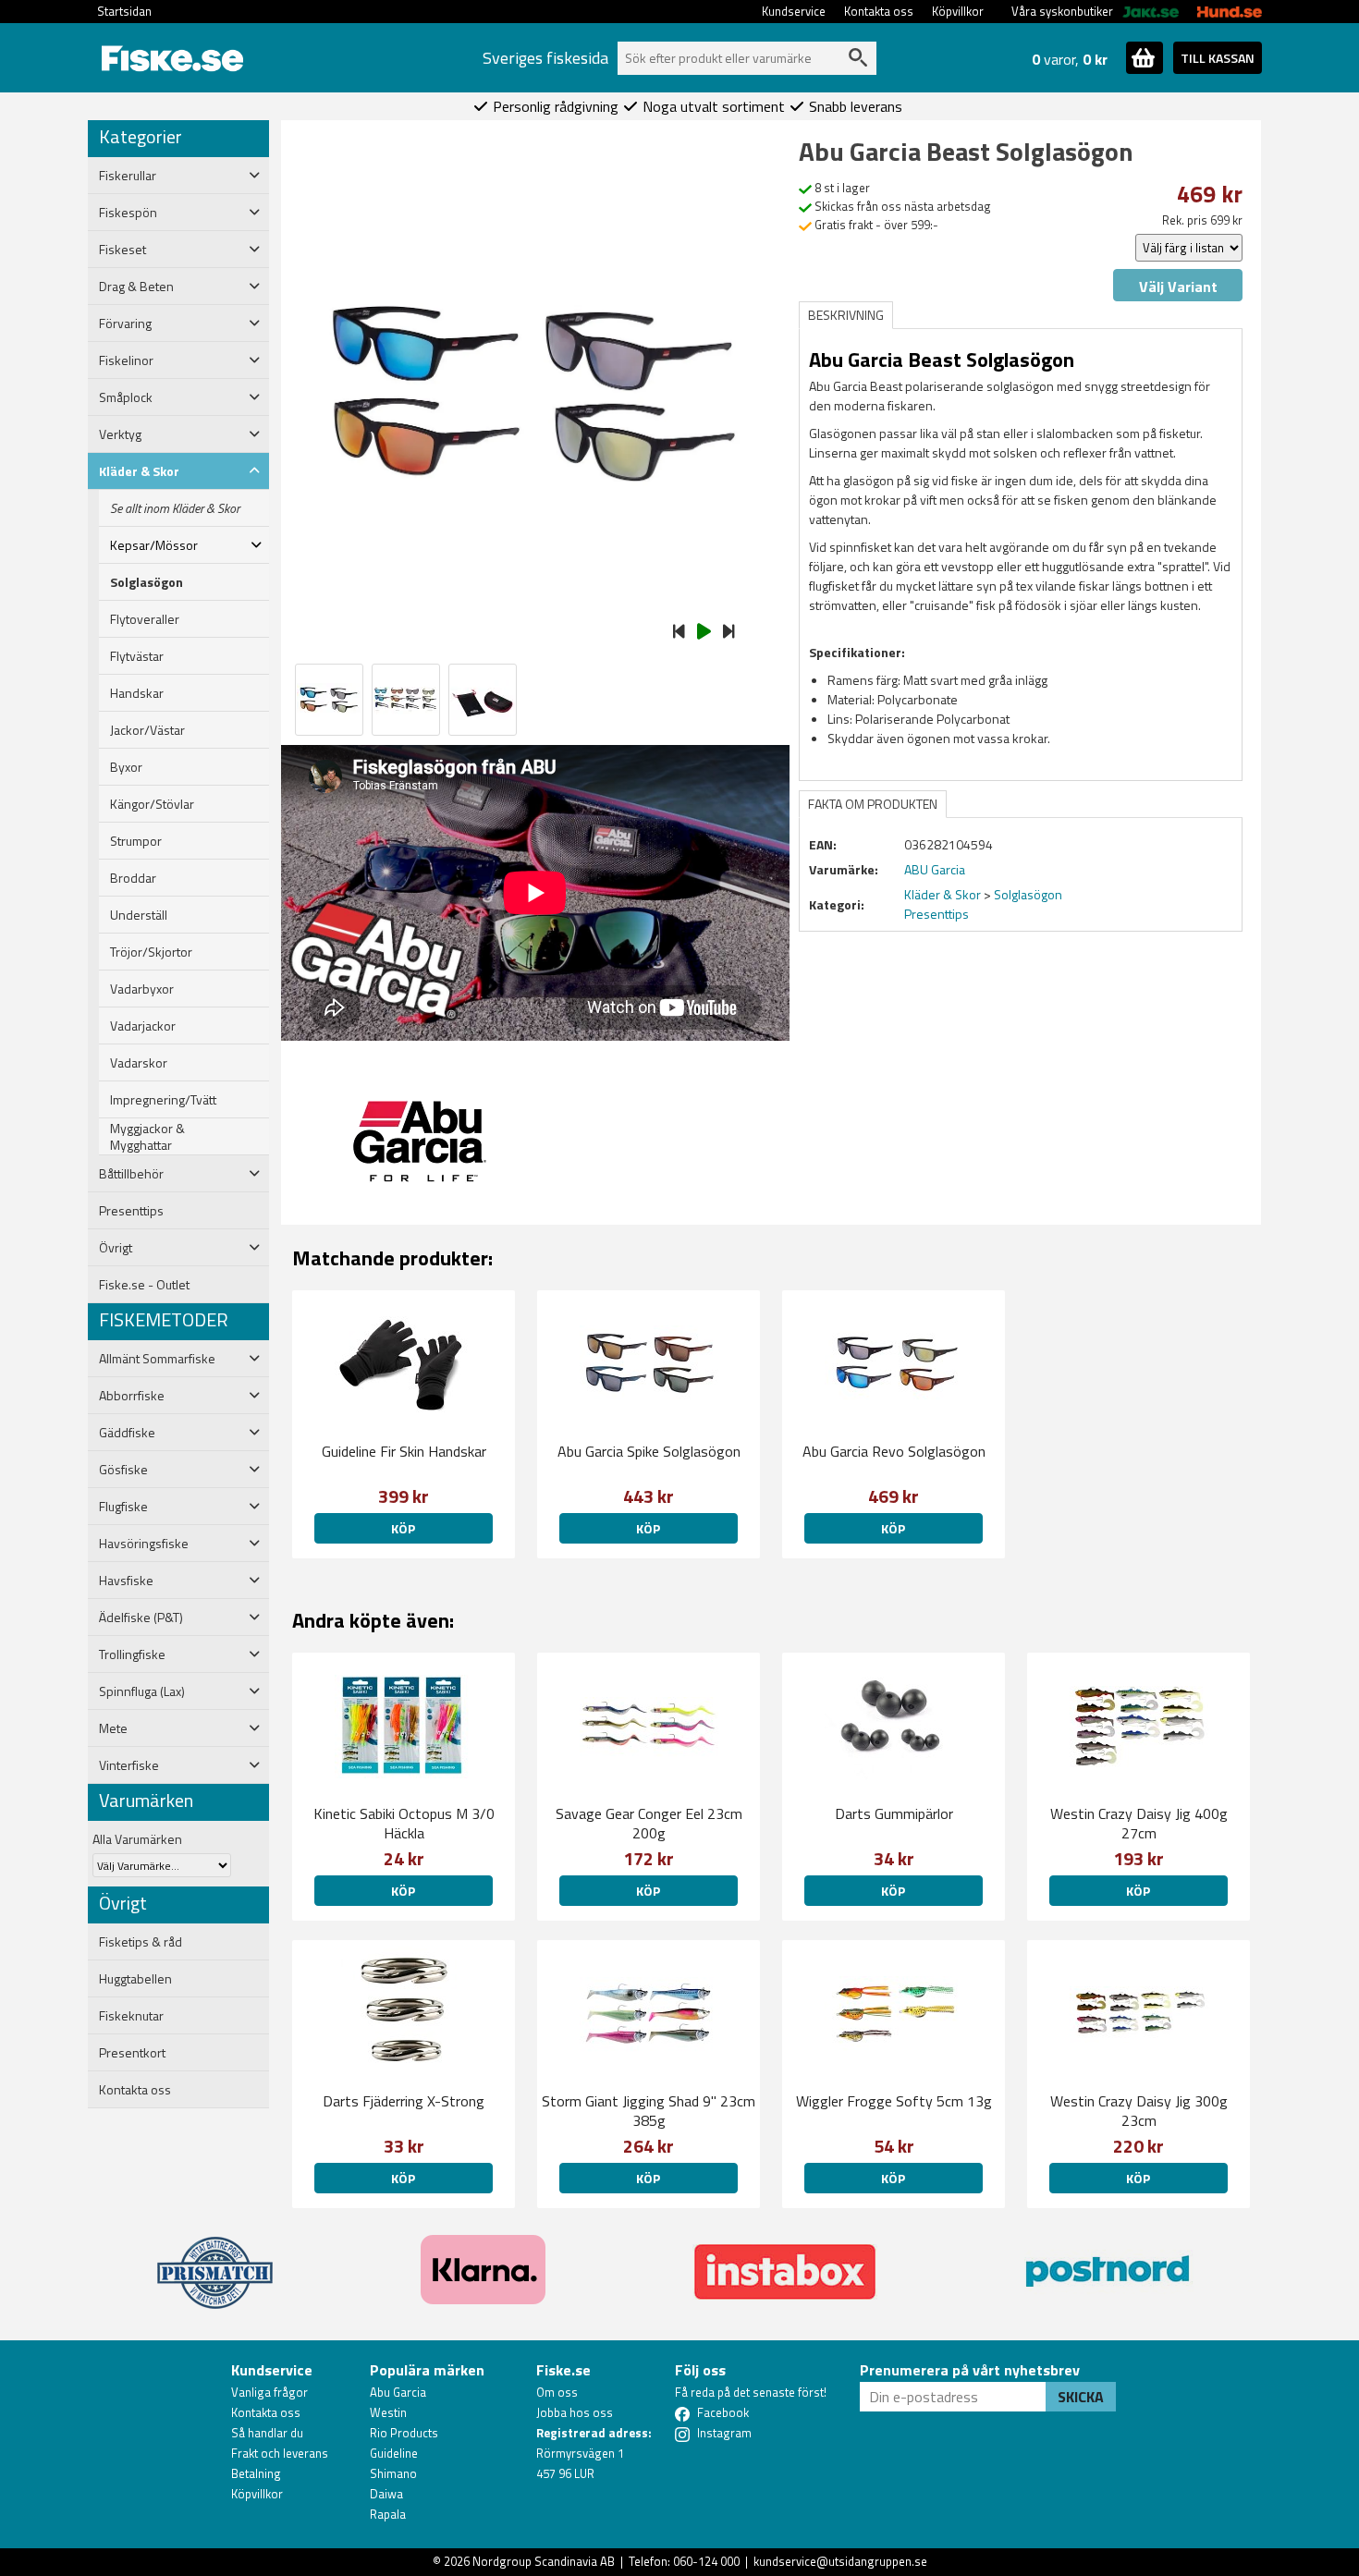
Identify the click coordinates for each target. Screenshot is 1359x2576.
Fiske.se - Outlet (144, 1285)
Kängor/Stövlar (152, 804)
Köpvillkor (958, 11)
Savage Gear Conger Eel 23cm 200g (649, 1823)
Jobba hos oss (575, 2412)
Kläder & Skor (943, 894)
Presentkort (132, 2053)
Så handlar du (267, 2433)
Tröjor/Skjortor (151, 952)
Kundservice (794, 11)
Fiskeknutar (131, 2016)
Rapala (388, 2514)
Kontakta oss (879, 11)
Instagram (724, 2433)
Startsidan (124, 11)
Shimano (393, 2473)
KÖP (403, 1528)
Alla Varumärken (137, 1839)
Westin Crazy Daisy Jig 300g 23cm (1139, 2111)
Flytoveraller (145, 619)
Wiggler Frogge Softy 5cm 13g (894, 2101)
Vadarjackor (143, 1026)
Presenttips (131, 1211)
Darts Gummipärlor (894, 1813)
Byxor (126, 767)
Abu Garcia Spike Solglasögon (649, 1451)
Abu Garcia (398, 2392)
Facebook (723, 2412)
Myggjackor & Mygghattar (147, 1137)
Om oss (557, 2392)
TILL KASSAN (1218, 58)
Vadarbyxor (142, 989)
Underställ (139, 915)
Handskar (137, 693)
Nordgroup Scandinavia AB (544, 2561)
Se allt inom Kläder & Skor (175, 508)
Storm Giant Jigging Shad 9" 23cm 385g (649, 2111)
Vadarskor (139, 1063)
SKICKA (1081, 2397)
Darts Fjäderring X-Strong (404, 2101)
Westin (388, 2412)
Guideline (394, 2453)
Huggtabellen (135, 1979)
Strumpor (136, 841)
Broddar (133, 878)
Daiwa (386, 2494)
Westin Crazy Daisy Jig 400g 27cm (1139, 1823)
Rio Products (404, 2433)
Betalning (256, 2473)
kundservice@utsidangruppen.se (840, 2561)
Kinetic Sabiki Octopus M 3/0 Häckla (404, 1823)
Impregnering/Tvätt (163, 1100)
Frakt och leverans (280, 2453)
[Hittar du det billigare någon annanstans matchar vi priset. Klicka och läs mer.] (215, 2262)
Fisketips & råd (141, 1942)
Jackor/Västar (147, 730)
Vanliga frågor (269, 2392)
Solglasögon (147, 582)
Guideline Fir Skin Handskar (404, 1451)
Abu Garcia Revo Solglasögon (894, 1451)
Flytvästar (137, 656)
